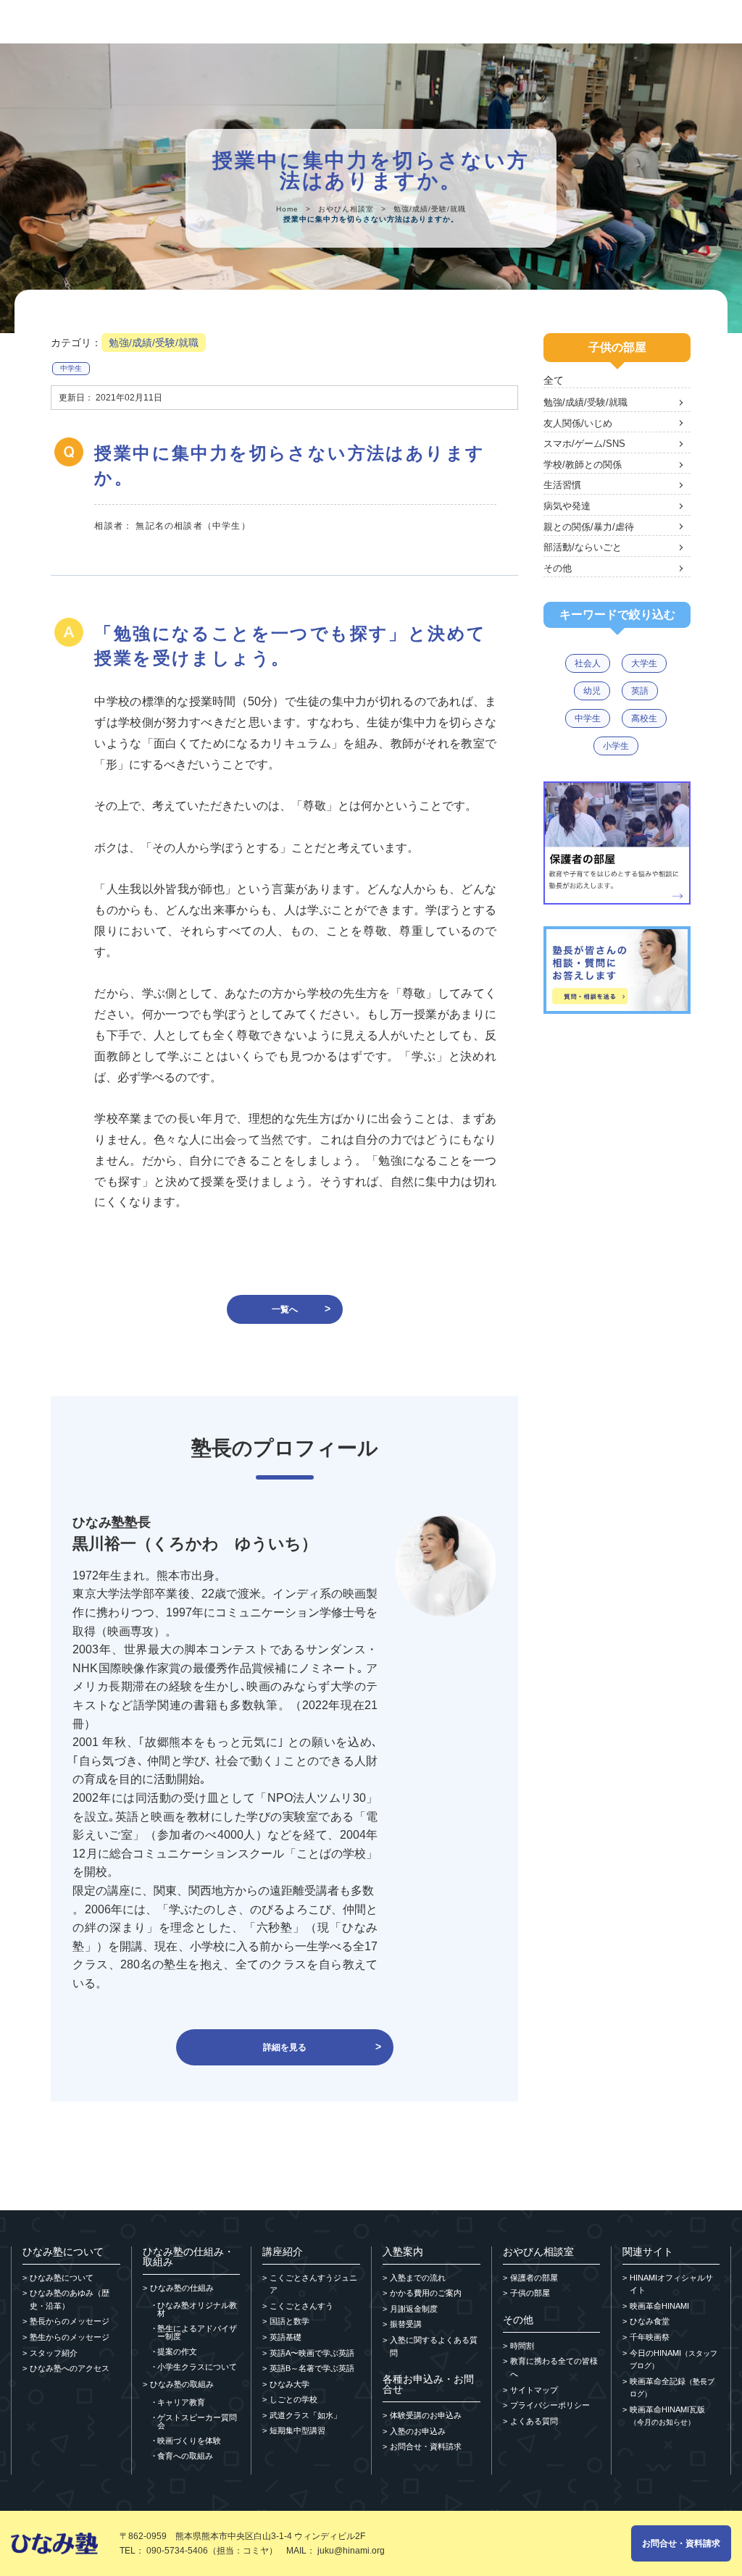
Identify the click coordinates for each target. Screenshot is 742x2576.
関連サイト (648, 2252)
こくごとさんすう (301, 2306)
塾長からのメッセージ (70, 2321)
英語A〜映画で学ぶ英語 (312, 2353)
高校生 (644, 718)
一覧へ (285, 1309)
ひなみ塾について (63, 2252)
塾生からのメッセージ (70, 2337)
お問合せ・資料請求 (426, 2446)
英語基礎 (285, 2337)
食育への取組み (185, 2456)
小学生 (616, 746)
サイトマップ (534, 2390)
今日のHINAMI (674, 2359)
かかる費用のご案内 (426, 2293)
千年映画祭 (650, 2337)
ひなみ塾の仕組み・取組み (188, 2257)
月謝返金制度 (414, 2309)
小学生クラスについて (197, 2367)
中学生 (71, 368)
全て (554, 380)
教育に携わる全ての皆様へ (554, 2367)
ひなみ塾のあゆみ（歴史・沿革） (70, 2299)
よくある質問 (534, 2421)
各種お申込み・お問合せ (428, 2384)
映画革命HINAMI (659, 2306)
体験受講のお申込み (426, 2415)
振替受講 (406, 2324)
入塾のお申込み (418, 2431)
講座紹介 (283, 2252)
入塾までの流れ (418, 2278)
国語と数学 (289, 2321)
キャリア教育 (181, 2403)
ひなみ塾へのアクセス (70, 2368)
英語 (640, 691)
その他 (518, 2320)
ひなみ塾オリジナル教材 (197, 2309)
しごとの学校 (293, 2399)
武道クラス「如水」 (305, 2415)
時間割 (522, 2346)
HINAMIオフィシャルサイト (671, 2284)
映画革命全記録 (672, 2388)
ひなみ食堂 (650, 2321)
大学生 (644, 663)
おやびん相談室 (346, 209)
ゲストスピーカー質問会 (197, 2422)
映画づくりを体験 (189, 2441)
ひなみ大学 (289, 2384)
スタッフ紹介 (54, 2353)
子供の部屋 (530, 2293)
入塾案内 (403, 2252)
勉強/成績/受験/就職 (430, 209)
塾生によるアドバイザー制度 (197, 2333)
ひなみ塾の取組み (182, 2384)
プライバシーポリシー (550, 2405)
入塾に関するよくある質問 (434, 2346)
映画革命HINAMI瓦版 (667, 2416)
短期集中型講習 (297, 2430)
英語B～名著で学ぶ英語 (312, 2368)
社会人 (588, 663)
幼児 (592, 691)
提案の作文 (177, 2352)
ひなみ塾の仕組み (182, 2288)
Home (287, 209)
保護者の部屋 (534, 2278)
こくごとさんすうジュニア (313, 2284)
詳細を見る (285, 2047)
